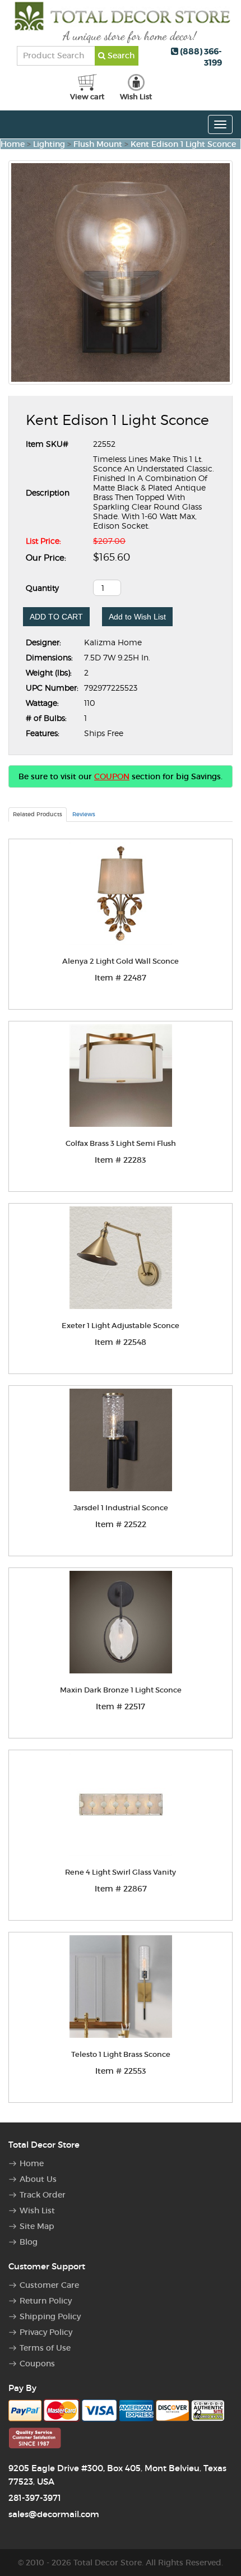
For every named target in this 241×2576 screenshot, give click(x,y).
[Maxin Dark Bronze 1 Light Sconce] (121, 1622)
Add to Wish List (137, 617)
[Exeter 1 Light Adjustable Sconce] (121, 1258)
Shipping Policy (50, 2316)
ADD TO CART (56, 617)
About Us (38, 2179)
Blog (29, 2242)
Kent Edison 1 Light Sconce (183, 144)
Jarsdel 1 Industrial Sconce (121, 1508)
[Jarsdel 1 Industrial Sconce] (121, 1440)
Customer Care (49, 2285)
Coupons (37, 2364)
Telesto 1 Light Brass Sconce (121, 2054)
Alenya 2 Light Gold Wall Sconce (121, 961)
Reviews (84, 814)
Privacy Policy (46, 2332)
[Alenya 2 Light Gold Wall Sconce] (121, 893)
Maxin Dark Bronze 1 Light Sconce (121, 1690)
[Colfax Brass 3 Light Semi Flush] (121, 1076)
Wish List (37, 2210)
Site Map (37, 2226)
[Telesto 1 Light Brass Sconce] (121, 1987)
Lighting (49, 144)
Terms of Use (45, 2348)
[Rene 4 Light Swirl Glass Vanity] (121, 1804)
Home (13, 144)
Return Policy (46, 2301)
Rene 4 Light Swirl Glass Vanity (121, 1872)
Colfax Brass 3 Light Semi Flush (121, 1143)
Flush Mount (98, 144)
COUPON (112, 776)
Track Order (43, 2195)
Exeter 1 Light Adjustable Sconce (121, 1326)
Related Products (38, 814)
